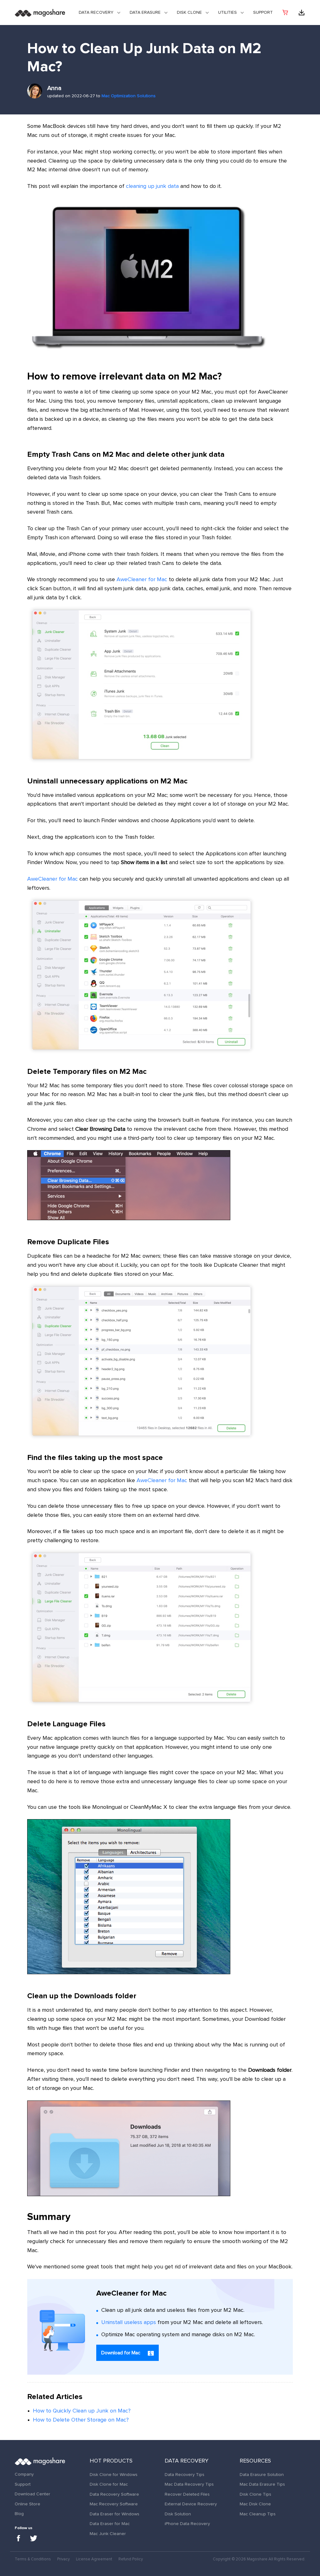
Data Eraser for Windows (115, 2514)
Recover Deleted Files (187, 2494)
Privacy (63, 2559)
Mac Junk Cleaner (108, 2534)
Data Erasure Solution (262, 2475)
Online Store (27, 2504)
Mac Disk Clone (255, 2504)
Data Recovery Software (114, 2494)
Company (24, 2474)
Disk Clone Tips (255, 2494)
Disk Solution (178, 2514)
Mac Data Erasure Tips (262, 2484)
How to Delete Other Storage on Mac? (81, 2420)
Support (263, 13)
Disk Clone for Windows (114, 2475)
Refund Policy (131, 2559)
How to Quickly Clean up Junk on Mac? (82, 2411)
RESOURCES (255, 2461)
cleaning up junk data (152, 186)
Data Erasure (145, 13)
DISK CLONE (189, 13)
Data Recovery (96, 13)
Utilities (227, 13)
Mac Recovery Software (114, 2504)
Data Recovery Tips (185, 2475)
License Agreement (94, 2559)
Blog (19, 2514)
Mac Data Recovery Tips (189, 2484)
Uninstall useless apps (129, 2322)
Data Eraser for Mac (110, 2524)
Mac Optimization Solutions (129, 96)
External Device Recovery (191, 2504)
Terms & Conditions (33, 2559)
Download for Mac (121, 2353)
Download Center (32, 2494)
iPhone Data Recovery (187, 2524)
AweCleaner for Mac (142, 580)
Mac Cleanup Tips (258, 2514)
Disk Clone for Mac (109, 2484)
